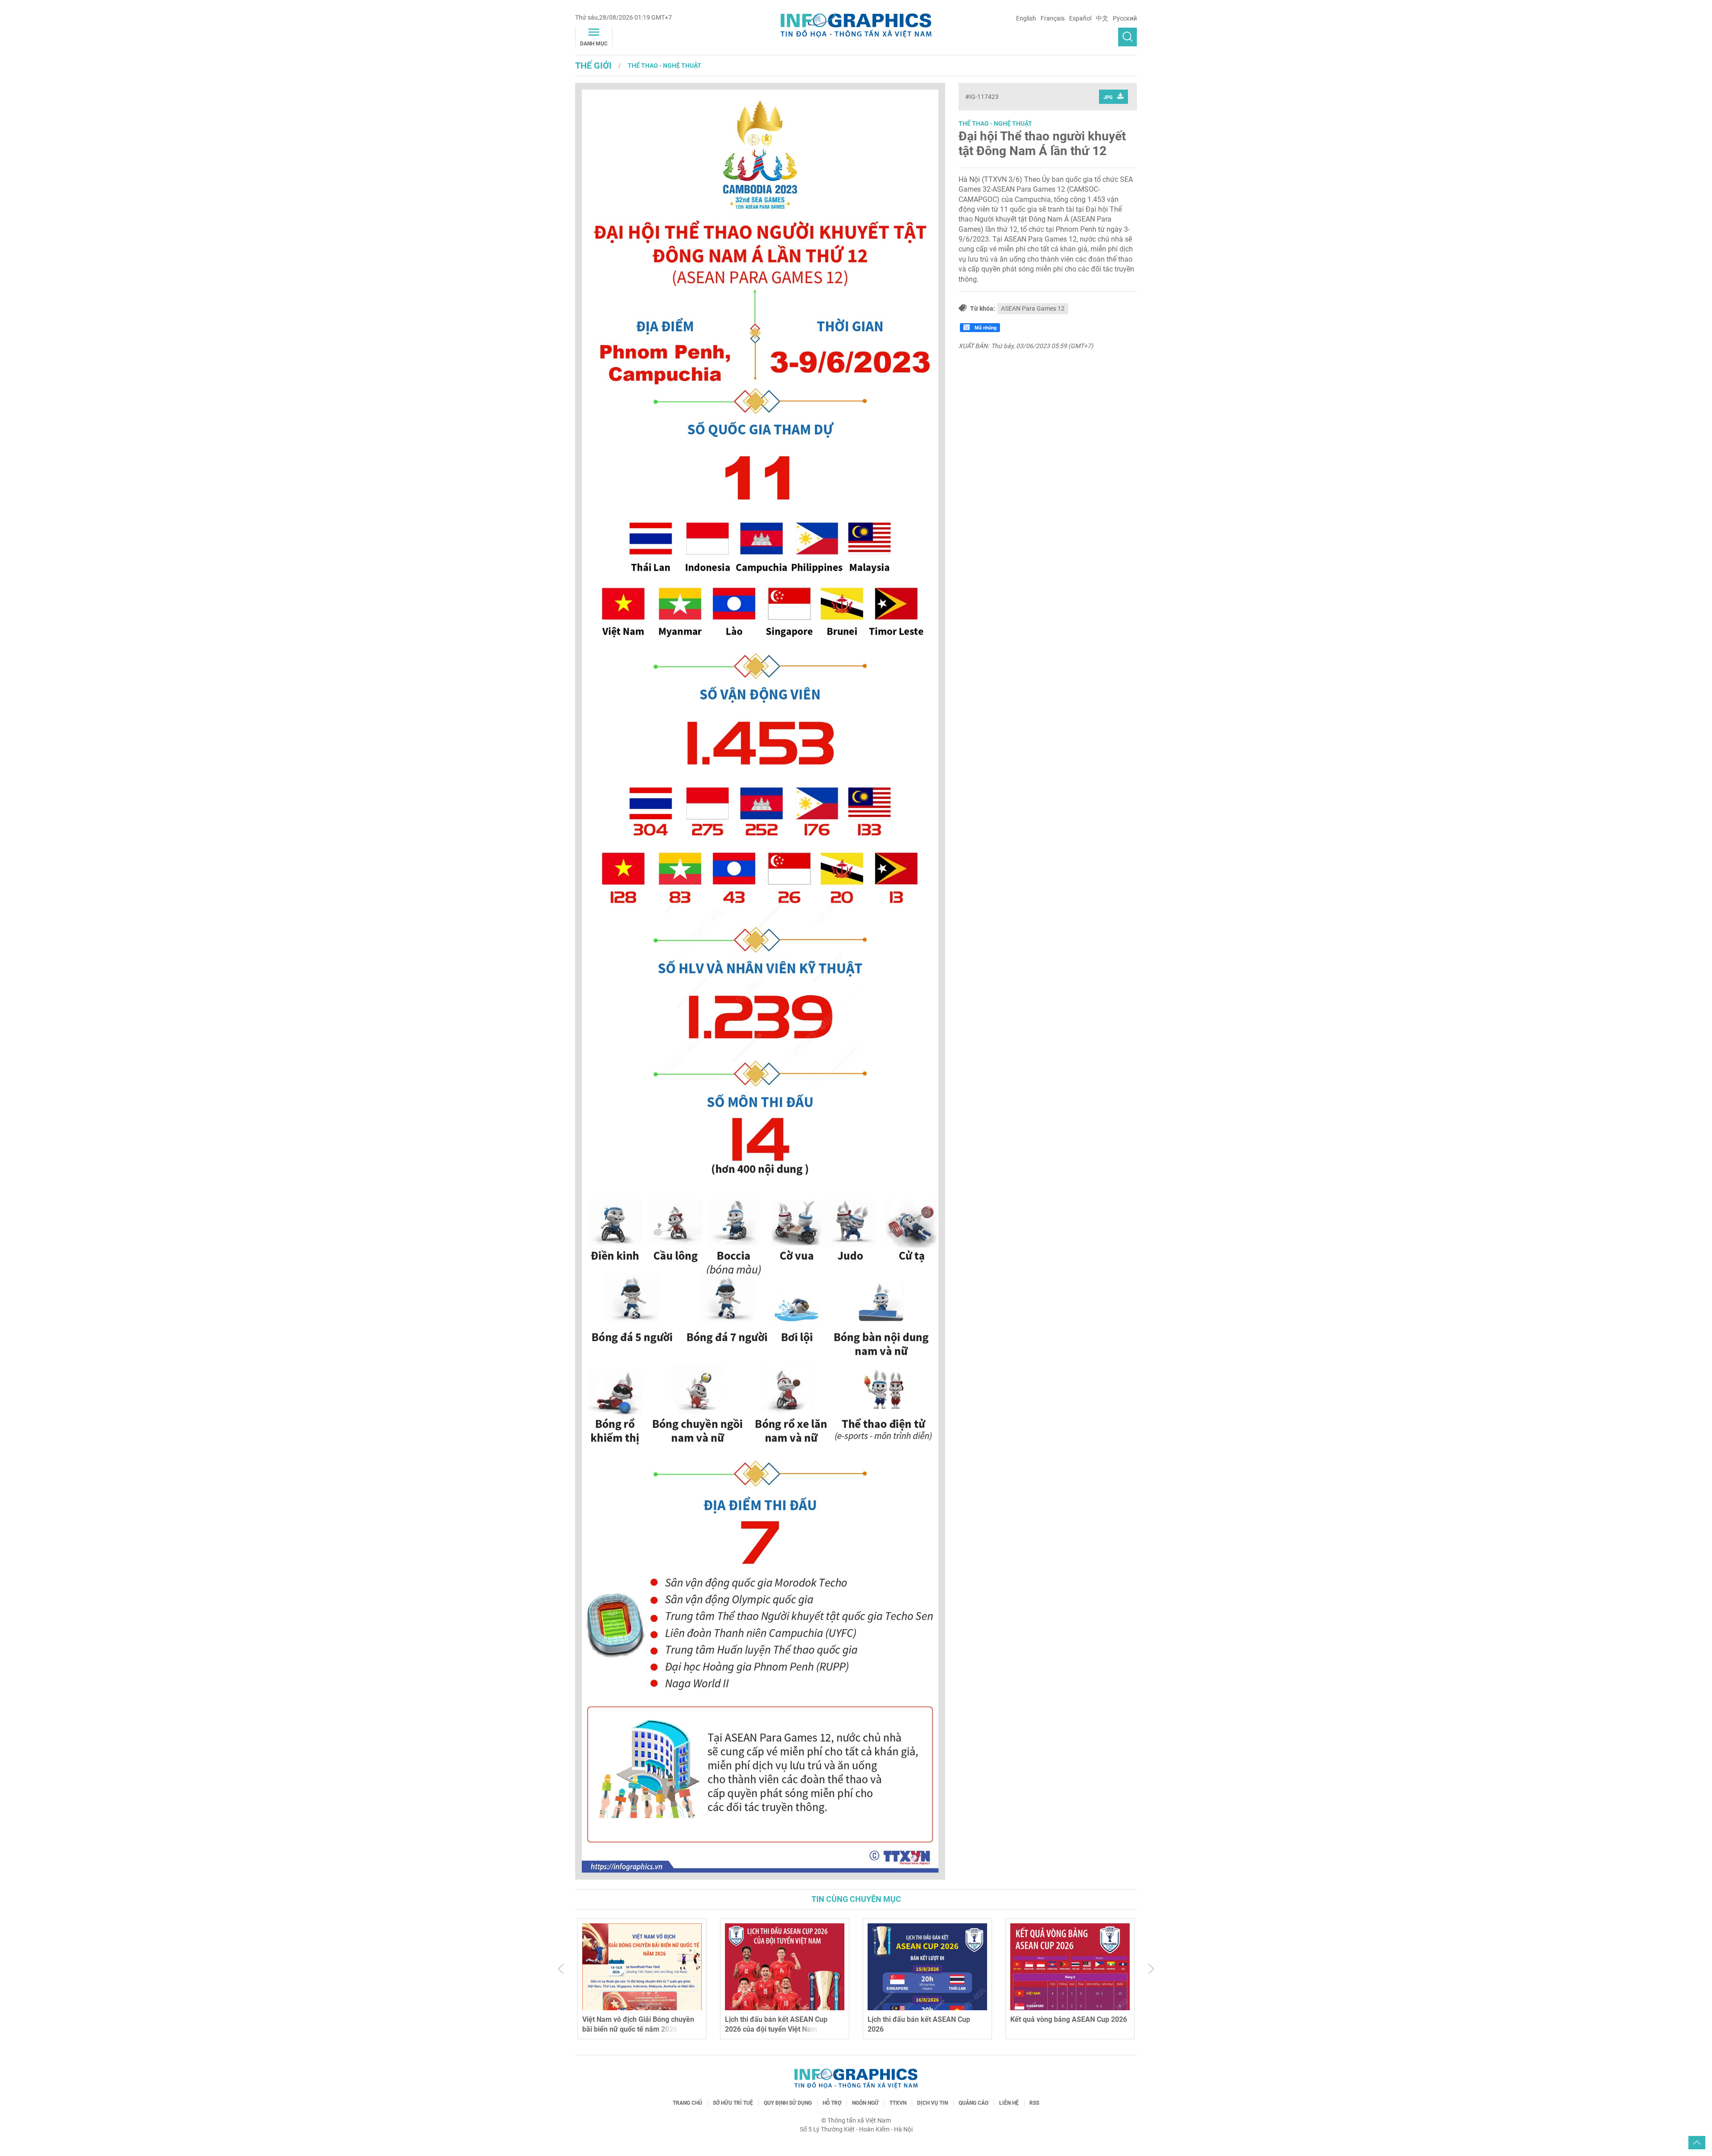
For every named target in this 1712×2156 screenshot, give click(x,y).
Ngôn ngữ (865, 2103)
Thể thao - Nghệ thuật (665, 66)
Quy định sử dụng (788, 2103)
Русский (1125, 18)
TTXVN (898, 2103)
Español (1080, 18)
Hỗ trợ (832, 2103)
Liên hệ (1009, 2103)
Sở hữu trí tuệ (733, 2103)
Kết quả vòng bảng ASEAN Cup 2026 (926, 2019)
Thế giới (593, 66)
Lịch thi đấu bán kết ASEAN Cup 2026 (776, 2024)
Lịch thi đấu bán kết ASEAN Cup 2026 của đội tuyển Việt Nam (634, 2024)
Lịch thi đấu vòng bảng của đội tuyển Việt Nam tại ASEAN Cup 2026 (1069, 2024)
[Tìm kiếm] (1128, 37)
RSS (1034, 2103)
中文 (1102, 18)
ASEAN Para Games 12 (1033, 308)
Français (1053, 18)
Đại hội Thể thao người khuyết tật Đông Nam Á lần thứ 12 (1042, 144)
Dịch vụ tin (932, 2103)
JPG (1108, 97)
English (1026, 18)
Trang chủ (687, 2103)
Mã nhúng (985, 328)
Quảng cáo (973, 2103)
